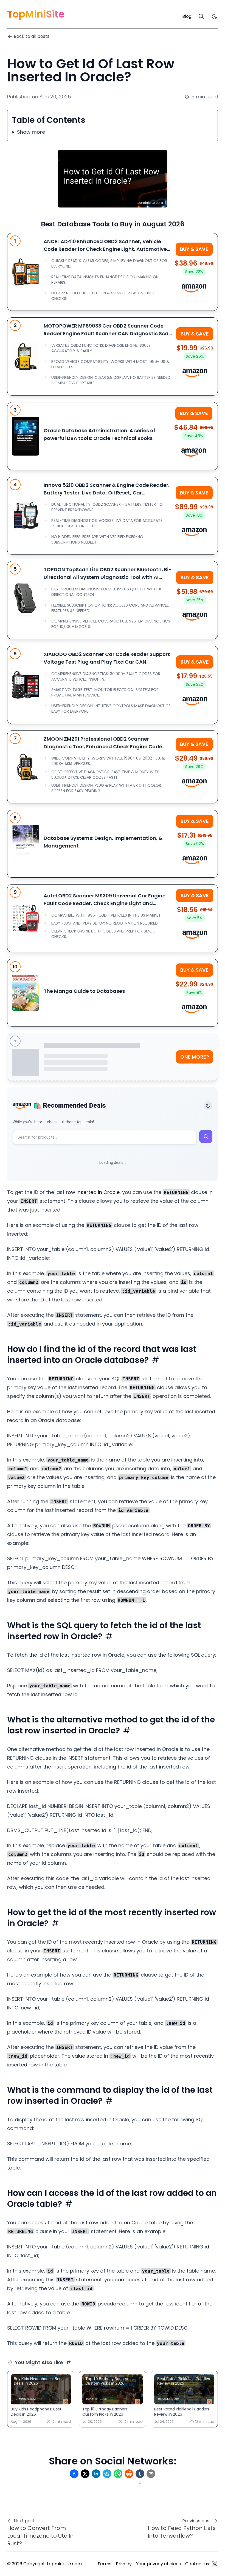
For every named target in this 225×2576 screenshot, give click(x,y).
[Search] (201, 16)
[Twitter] (215, 2564)
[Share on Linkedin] (96, 2474)
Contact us (197, 2564)
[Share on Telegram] (107, 2474)
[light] (215, 16)
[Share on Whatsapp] (118, 2474)
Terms (104, 2564)
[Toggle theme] (208, 1106)
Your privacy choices (158, 2564)
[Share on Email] (151, 2474)
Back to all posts (32, 36)
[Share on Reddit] (129, 2474)
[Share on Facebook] (74, 2474)
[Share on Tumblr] (140, 2474)
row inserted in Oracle (93, 1192)
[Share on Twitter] (85, 2474)
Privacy (124, 2564)
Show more (31, 132)
